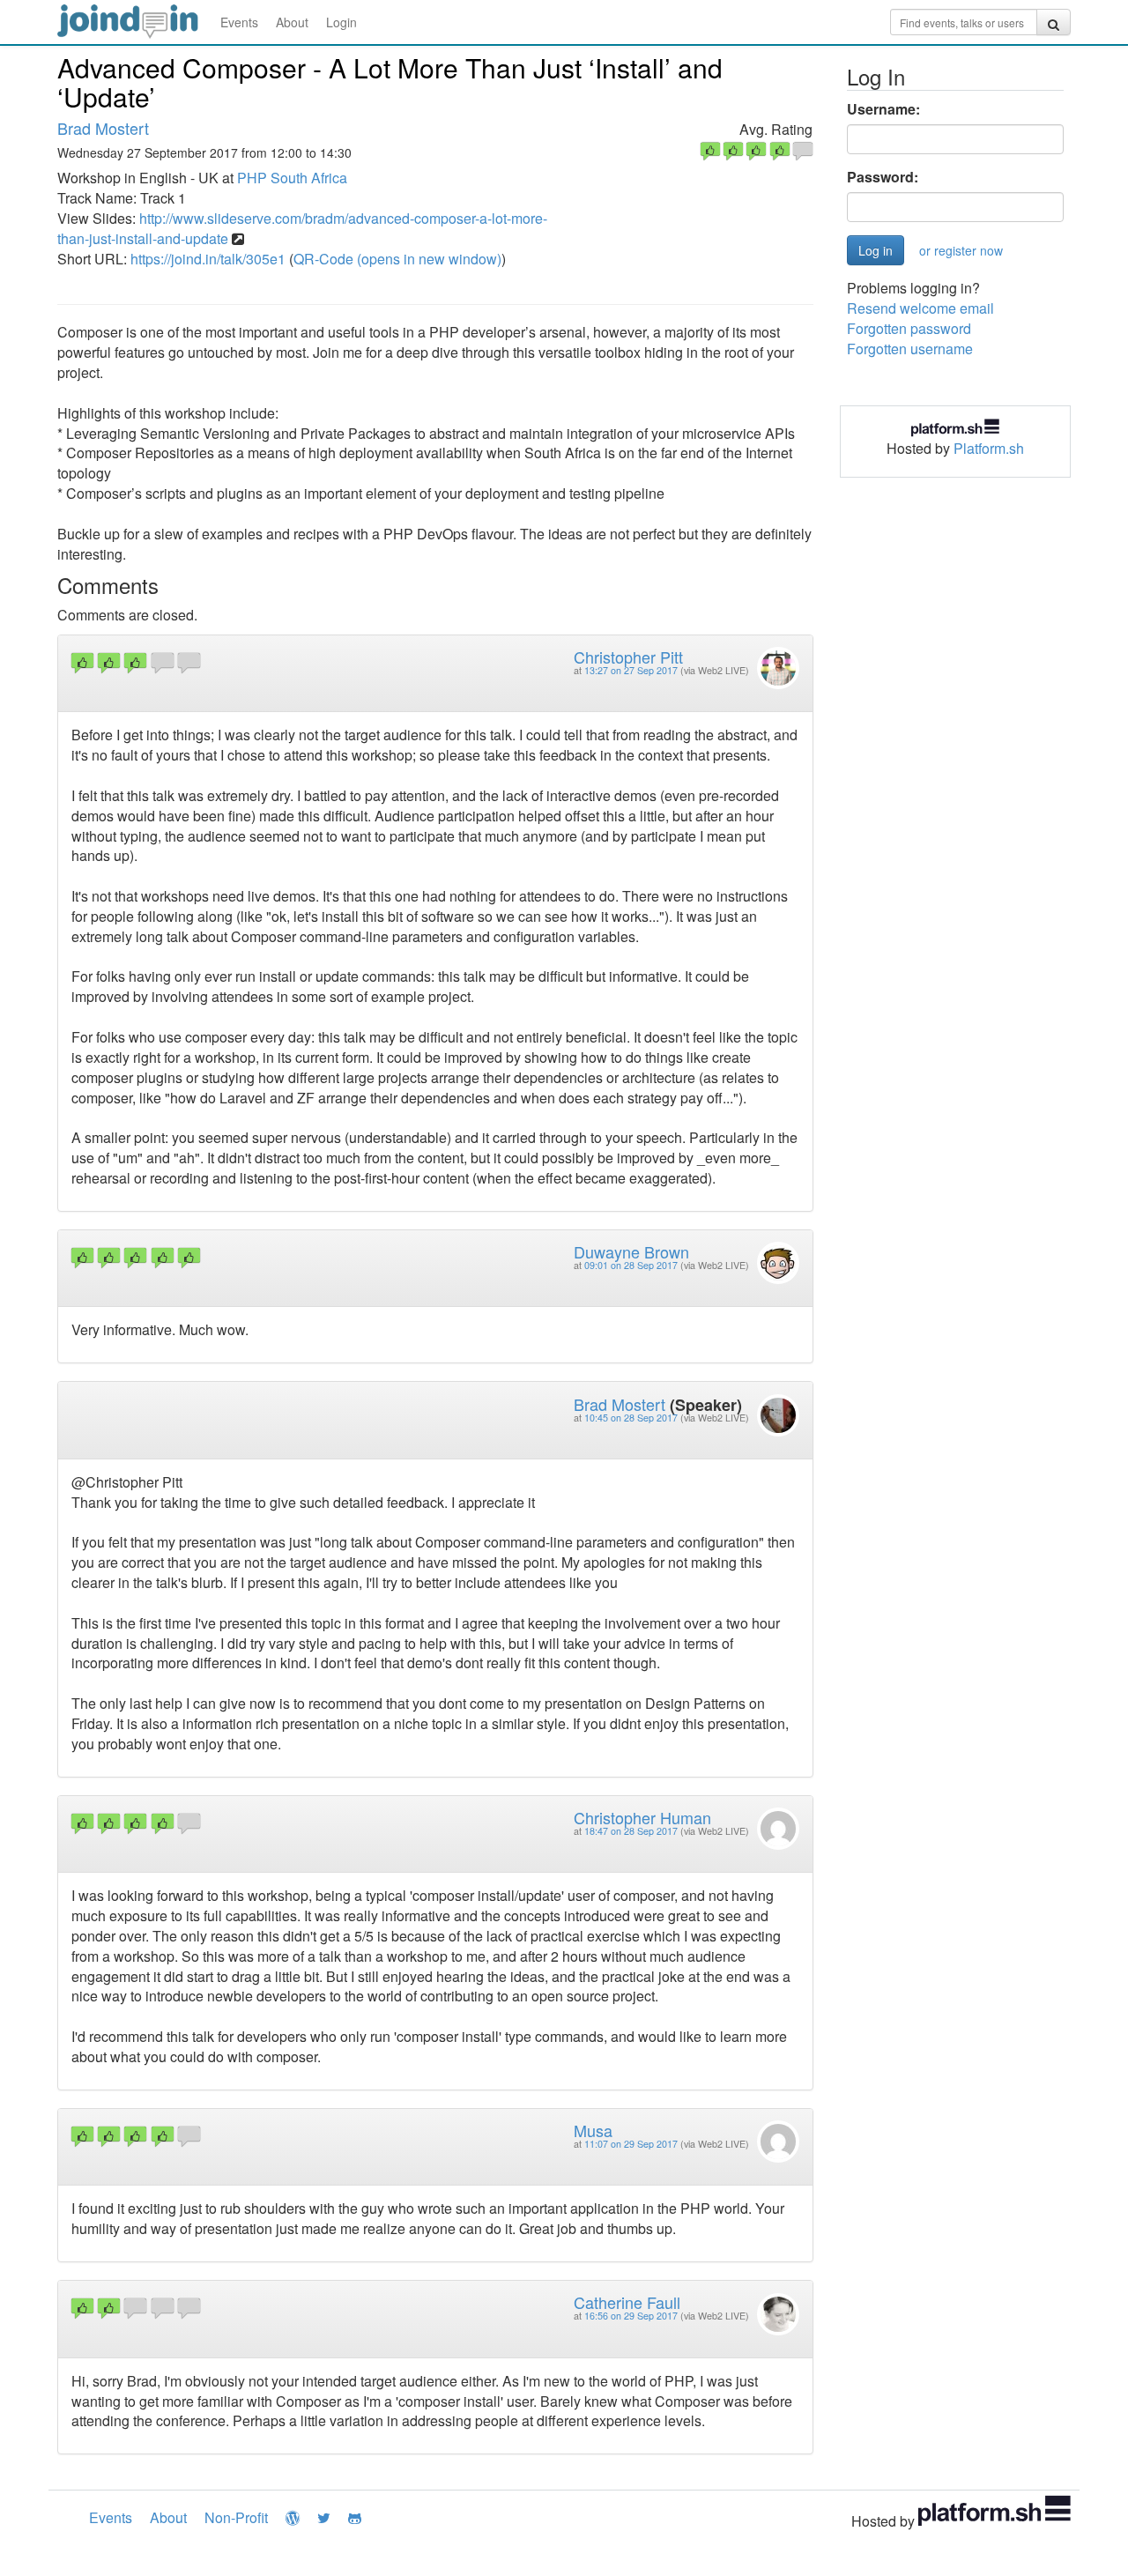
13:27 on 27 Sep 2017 (631, 670)
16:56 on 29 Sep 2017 (631, 2316)
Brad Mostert (103, 128)
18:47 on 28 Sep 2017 (631, 1831)
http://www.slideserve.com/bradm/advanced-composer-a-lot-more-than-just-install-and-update (302, 228)
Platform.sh (989, 448)
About (292, 22)
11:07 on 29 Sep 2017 (631, 2144)
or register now (961, 250)
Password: (883, 177)
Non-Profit (236, 2517)
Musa (593, 2130)
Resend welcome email (920, 308)
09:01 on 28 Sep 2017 (631, 1265)
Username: (883, 109)
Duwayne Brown (631, 1251)
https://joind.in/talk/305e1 (208, 259)
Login (341, 22)
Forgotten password (909, 328)
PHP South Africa (292, 178)
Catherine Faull (627, 2302)
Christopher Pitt (628, 657)
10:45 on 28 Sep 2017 (631, 1418)
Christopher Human (642, 1817)
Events (239, 22)
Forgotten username (910, 349)
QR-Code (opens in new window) (397, 259)
